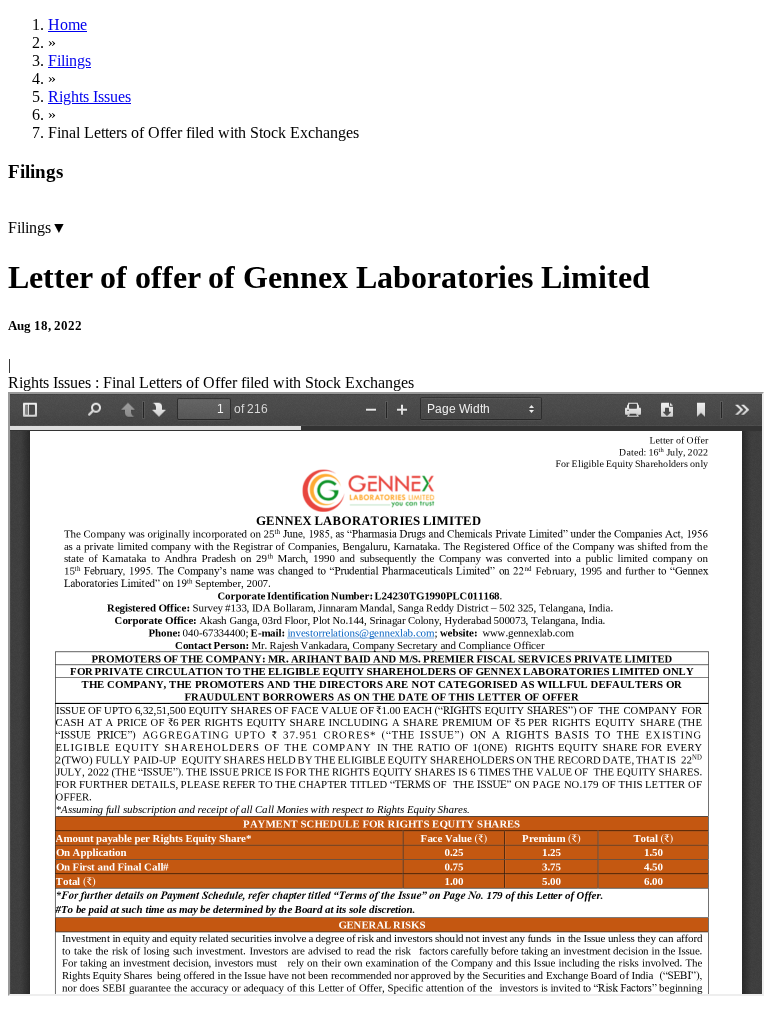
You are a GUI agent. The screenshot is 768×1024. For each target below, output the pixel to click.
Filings (69, 60)
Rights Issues (89, 96)
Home (67, 24)
